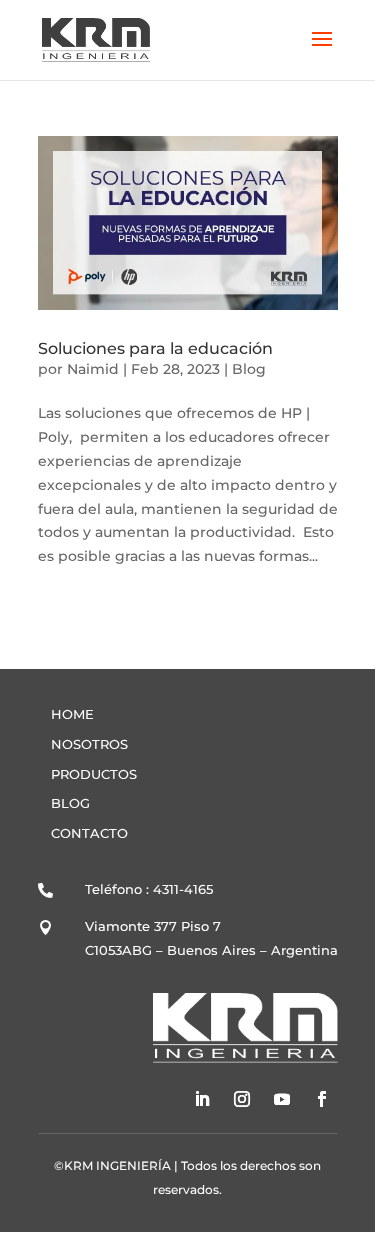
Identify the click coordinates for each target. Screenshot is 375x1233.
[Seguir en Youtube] (282, 1099)
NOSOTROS (89, 744)
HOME (72, 714)
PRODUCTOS (94, 774)
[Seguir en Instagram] (242, 1099)
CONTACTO (89, 833)
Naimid (93, 369)
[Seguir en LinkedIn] (202, 1099)
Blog (249, 369)
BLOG (70, 803)
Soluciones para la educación (155, 348)
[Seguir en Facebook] (322, 1099)
